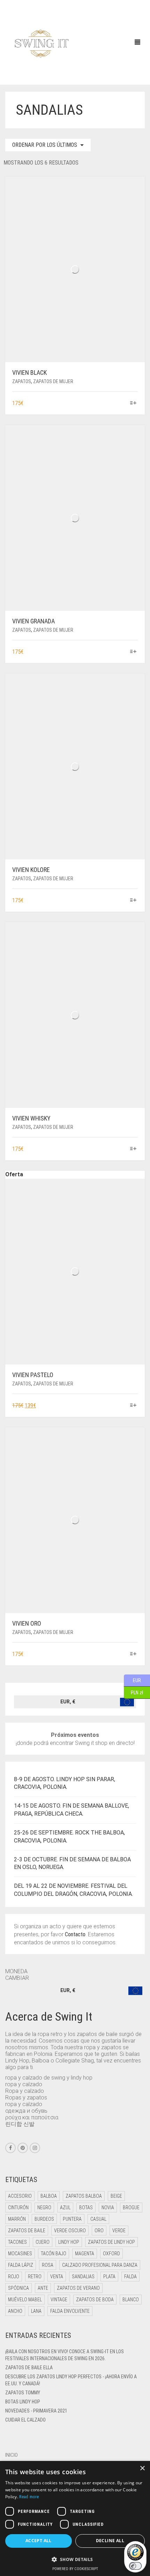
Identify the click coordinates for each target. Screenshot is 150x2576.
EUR (132, 1680)
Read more (29, 2497)
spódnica (18, 2288)
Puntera (72, 2219)
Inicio (12, 2455)
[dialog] (75, 2518)
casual (98, 2219)
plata (109, 2277)
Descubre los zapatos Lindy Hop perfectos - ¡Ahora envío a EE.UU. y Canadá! (71, 2380)
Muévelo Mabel (25, 2300)
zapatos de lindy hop (111, 2242)
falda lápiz (21, 2265)
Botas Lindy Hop (23, 2402)
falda (130, 2277)
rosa (48, 2265)
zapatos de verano (78, 2288)
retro (35, 2277)
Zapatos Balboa (84, 2196)
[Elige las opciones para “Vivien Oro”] (133, 1654)
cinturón (18, 2208)
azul (65, 2208)
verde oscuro (70, 2231)
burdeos (44, 2219)
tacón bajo (54, 2254)
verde (119, 2231)
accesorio (20, 2196)
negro (44, 2208)
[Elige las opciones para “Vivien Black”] (133, 404)
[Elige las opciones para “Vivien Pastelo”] (133, 1406)
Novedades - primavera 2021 (36, 2411)
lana (36, 2311)
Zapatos (22, 381)
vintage (59, 2300)
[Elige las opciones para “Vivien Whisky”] (133, 1149)
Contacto (75, 1934)
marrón (17, 2219)
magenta (85, 2254)
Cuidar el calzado (25, 2420)
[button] (75, 2559)
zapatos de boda (95, 2300)
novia (108, 2208)
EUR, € (68, 1702)
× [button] (142, 2468)
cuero (43, 2242)
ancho (15, 2311)
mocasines (20, 2254)
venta (57, 2277)
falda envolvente (70, 2311)
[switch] (135, 2566)
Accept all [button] (39, 2541)
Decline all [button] (110, 2541)
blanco (131, 2300)
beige (116, 2196)
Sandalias (83, 2277)
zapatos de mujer (53, 381)
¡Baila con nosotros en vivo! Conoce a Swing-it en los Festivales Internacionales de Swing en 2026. (65, 2355)
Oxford (111, 2254)
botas (86, 2208)
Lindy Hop (69, 2242)
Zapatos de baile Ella (29, 2368)
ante (43, 2288)
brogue (131, 2208)
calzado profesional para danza (100, 2265)
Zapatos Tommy (23, 2393)
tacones (17, 2242)
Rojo (14, 2277)
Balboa (49, 2196)
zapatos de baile (27, 2231)
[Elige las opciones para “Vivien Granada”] (133, 652)
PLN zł (133, 1692)
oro (99, 2231)
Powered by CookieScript (75, 2569)
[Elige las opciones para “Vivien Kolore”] (133, 901)
